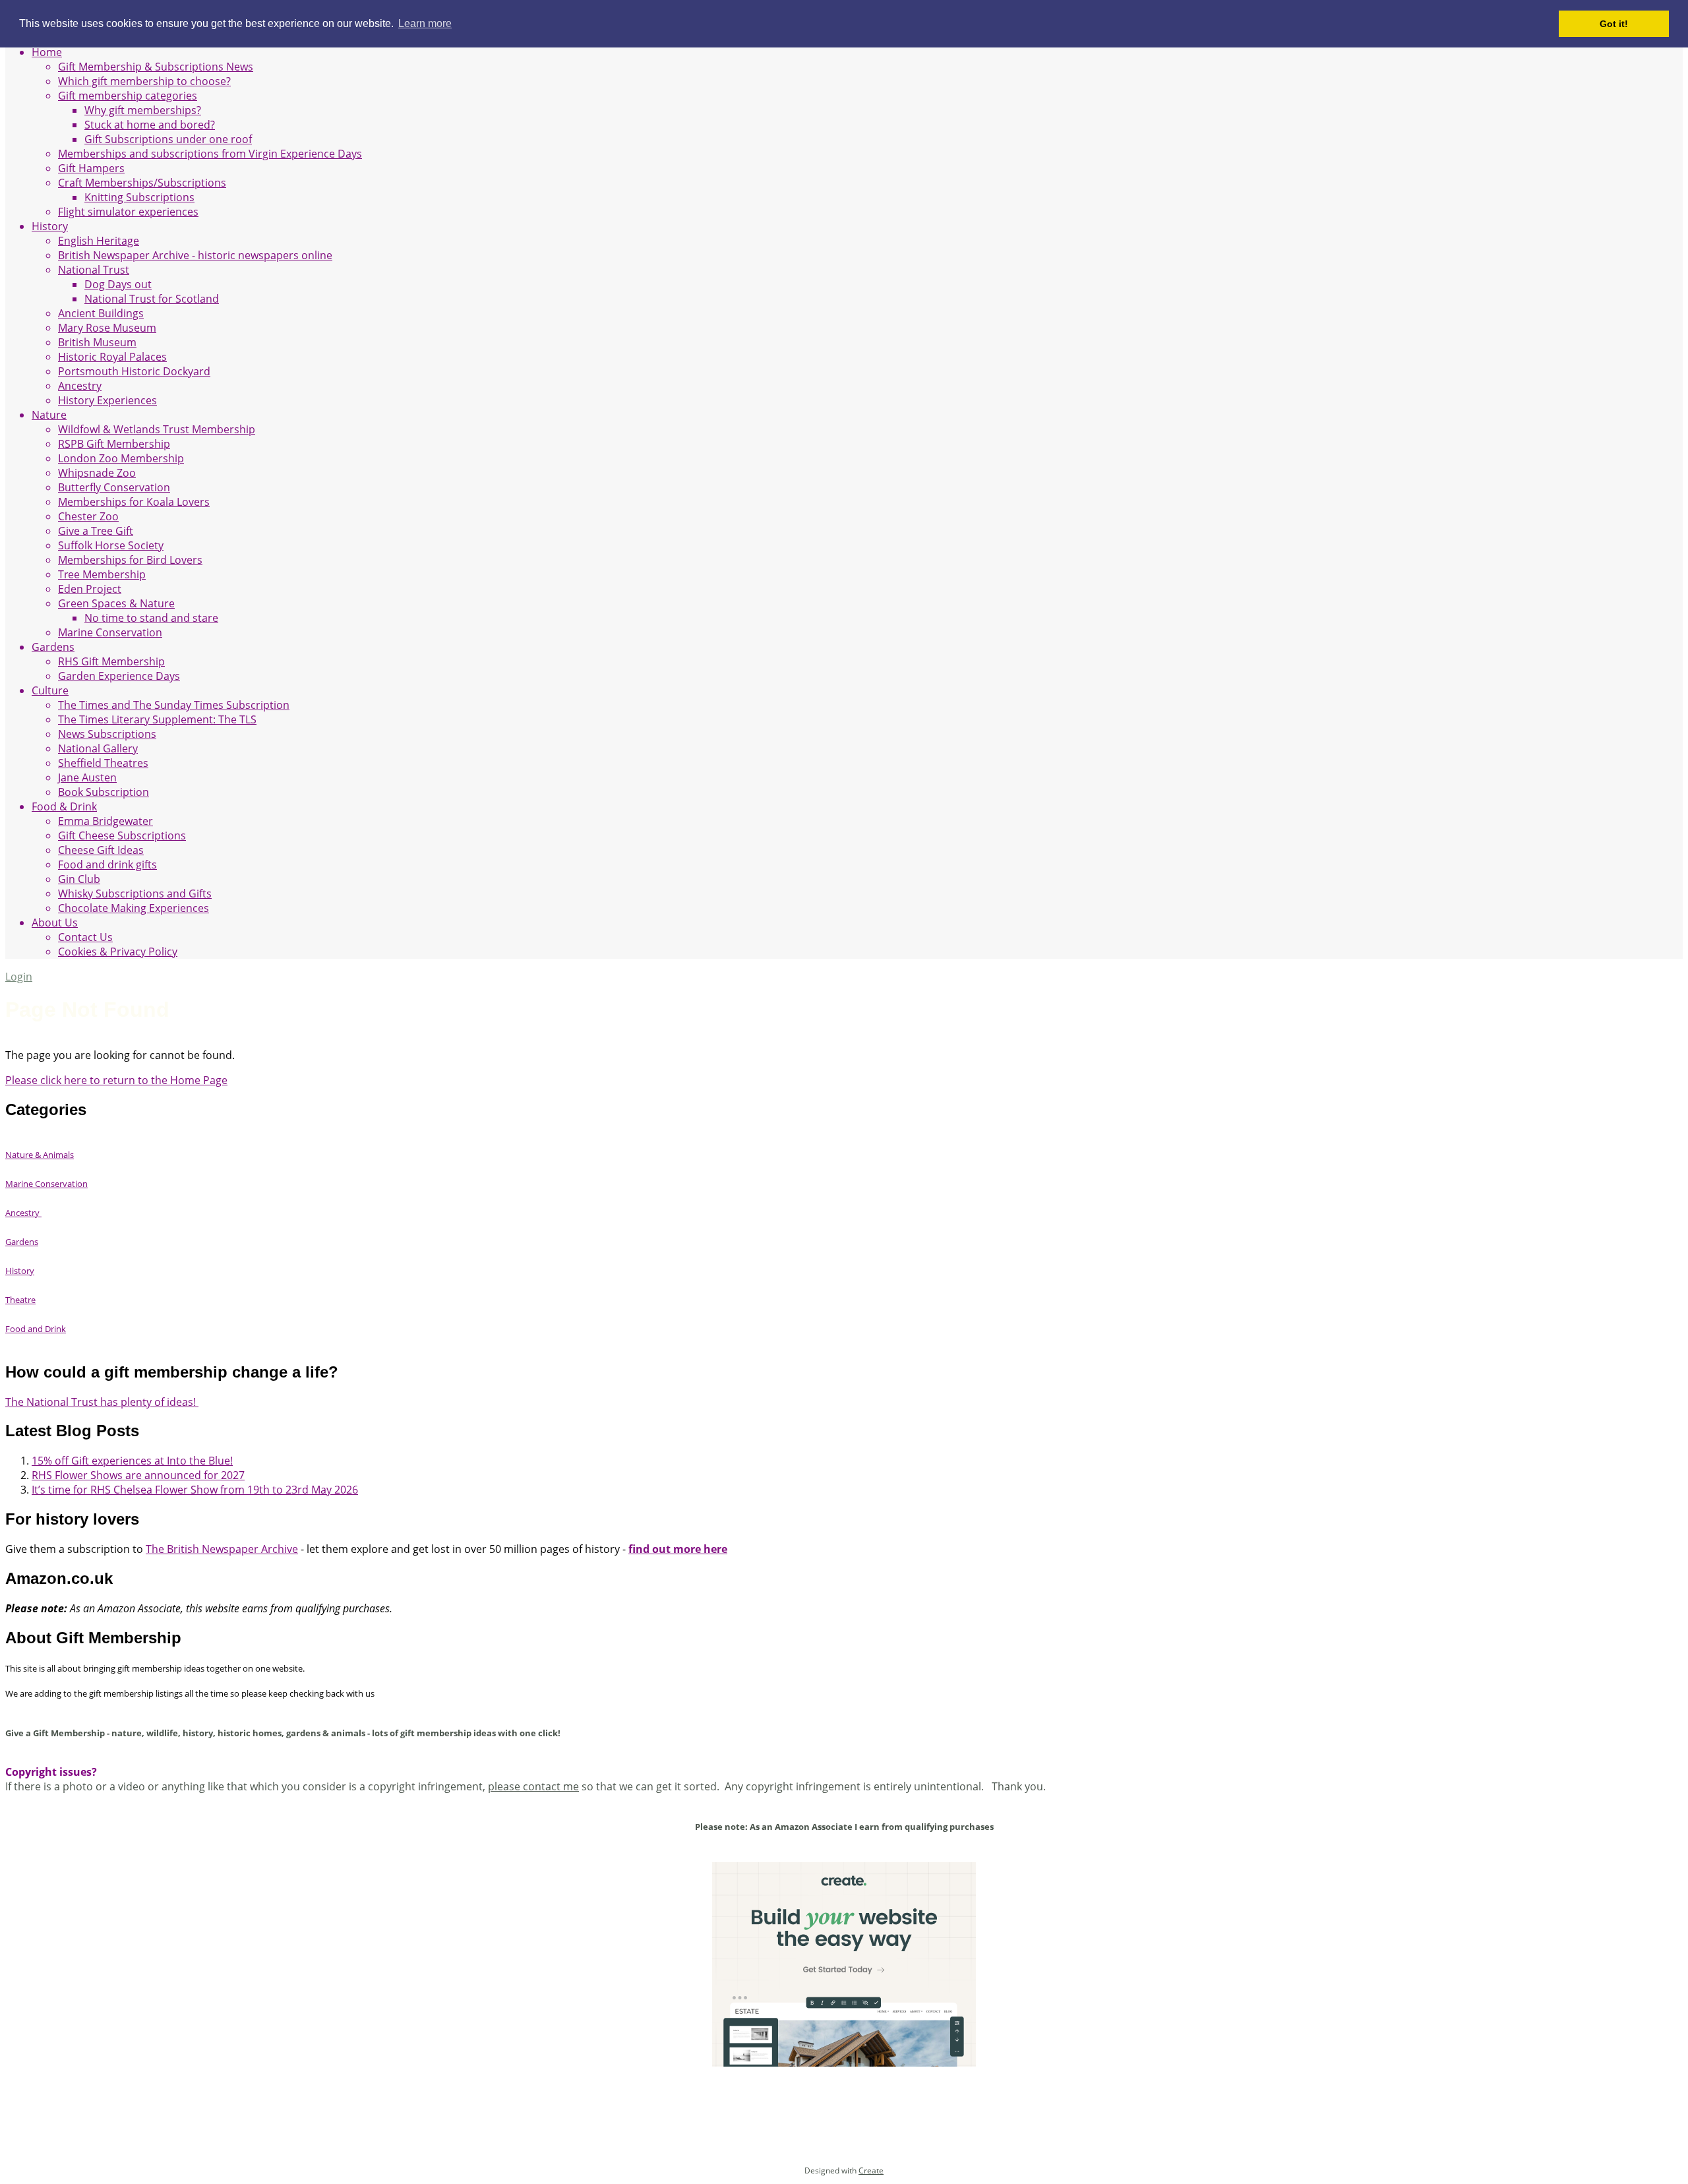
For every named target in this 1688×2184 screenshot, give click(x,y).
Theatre (20, 1300)
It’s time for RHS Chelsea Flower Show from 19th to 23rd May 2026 (195, 1490)
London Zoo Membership (121, 458)
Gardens (53, 647)
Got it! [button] (1614, 24)
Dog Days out (118, 284)
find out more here (678, 1549)
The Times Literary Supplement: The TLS (157, 719)
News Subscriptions (107, 734)
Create (871, 2170)
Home (47, 52)
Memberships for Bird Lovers (130, 560)
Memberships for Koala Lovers (134, 502)
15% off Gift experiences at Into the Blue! (132, 1461)
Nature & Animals (40, 1155)
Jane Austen (87, 777)
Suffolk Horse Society (111, 545)
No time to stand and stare (151, 618)
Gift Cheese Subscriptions (122, 835)
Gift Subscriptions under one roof (168, 139)
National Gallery (98, 748)
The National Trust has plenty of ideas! (102, 1402)
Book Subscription (104, 792)
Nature (49, 415)
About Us (55, 923)
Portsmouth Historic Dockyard (134, 371)
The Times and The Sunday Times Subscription (174, 705)
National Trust (94, 270)
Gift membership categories (128, 96)
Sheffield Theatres (103, 763)
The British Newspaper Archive (222, 1549)
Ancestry (80, 386)
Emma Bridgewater (105, 821)
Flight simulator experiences (128, 212)
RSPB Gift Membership (114, 444)
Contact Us (85, 937)
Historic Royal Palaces (112, 357)
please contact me (533, 1786)
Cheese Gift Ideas (101, 850)
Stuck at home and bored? (150, 125)
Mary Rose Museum (107, 328)
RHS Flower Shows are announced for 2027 (138, 1475)
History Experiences (107, 400)
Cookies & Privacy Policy (118, 952)
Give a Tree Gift (96, 531)
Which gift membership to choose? (144, 81)
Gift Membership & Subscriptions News (156, 67)
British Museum (97, 342)
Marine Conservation (110, 632)
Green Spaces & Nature (116, 603)
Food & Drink (64, 806)
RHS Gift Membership (111, 661)
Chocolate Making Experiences (134, 908)
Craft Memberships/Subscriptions (142, 183)
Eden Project (90, 589)
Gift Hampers (91, 168)
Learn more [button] (425, 23)
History (50, 226)
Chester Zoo (88, 516)
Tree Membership (102, 574)
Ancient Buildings (101, 313)
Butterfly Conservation (114, 487)
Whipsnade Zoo (97, 473)
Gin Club (79, 879)
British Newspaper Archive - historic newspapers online (195, 255)
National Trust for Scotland (152, 299)
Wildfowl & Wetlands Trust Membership (157, 429)
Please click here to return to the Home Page (116, 1080)
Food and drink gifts (107, 864)
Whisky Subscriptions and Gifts (135, 894)
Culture (50, 690)
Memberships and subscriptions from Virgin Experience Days (210, 154)
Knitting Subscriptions (139, 197)
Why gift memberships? (143, 110)
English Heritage (99, 241)
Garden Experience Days (119, 676)
